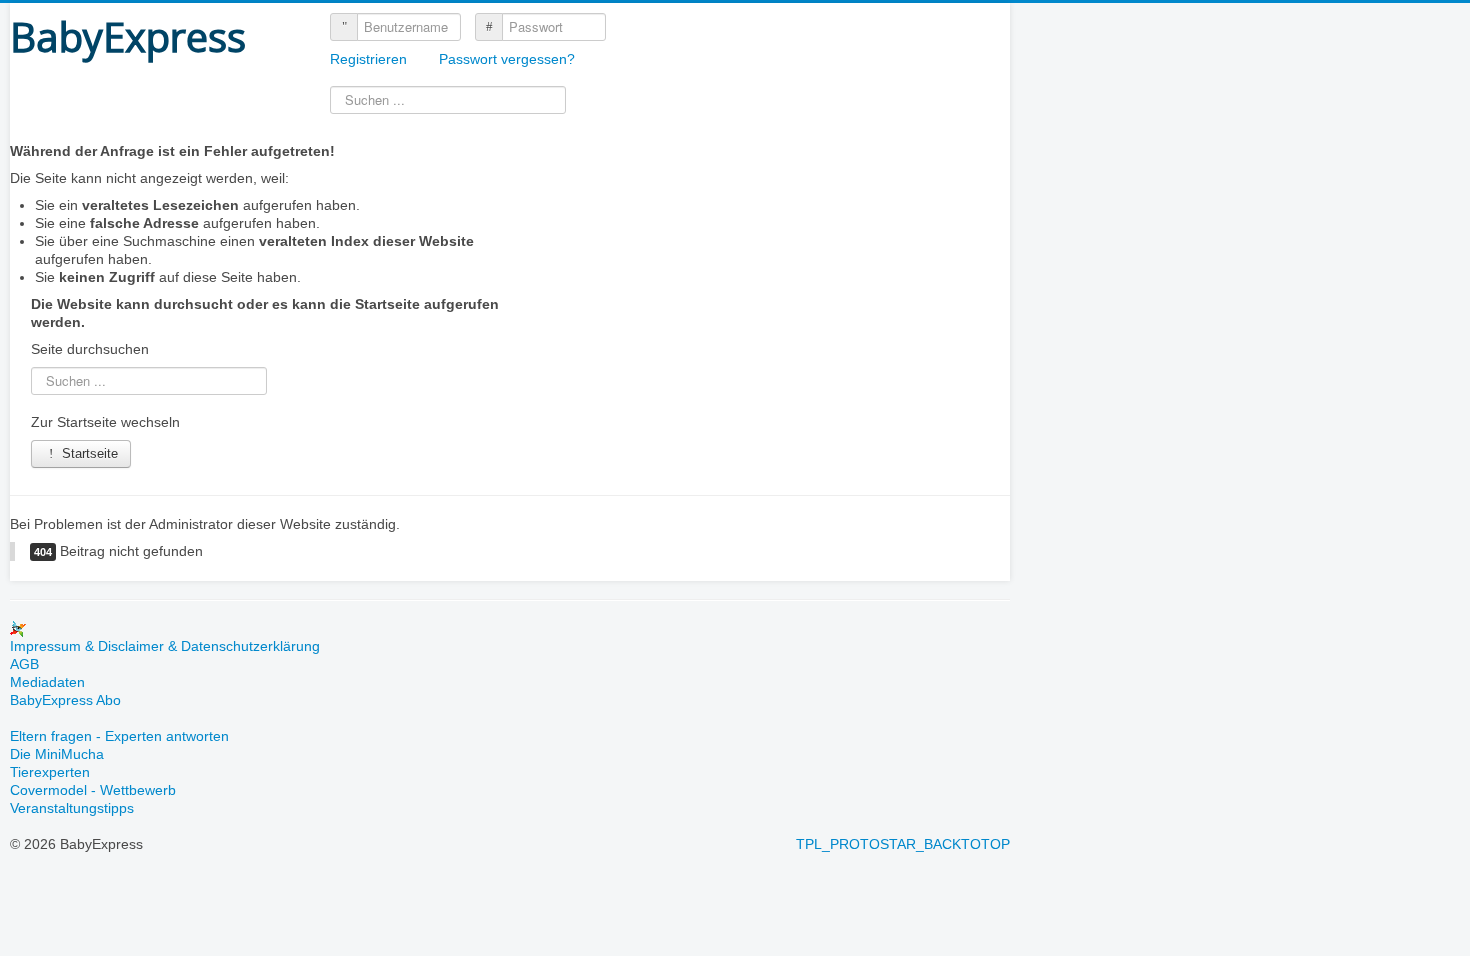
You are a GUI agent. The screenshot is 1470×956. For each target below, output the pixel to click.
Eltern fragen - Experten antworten (119, 736)
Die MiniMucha (57, 754)
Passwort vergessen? (507, 59)
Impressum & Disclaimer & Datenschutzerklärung (165, 646)
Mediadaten (47, 682)
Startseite (88, 453)
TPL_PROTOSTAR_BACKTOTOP (903, 844)
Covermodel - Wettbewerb (93, 790)
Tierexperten (50, 772)
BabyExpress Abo (65, 700)
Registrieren (370, 59)
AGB (24, 664)
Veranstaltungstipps (72, 808)
